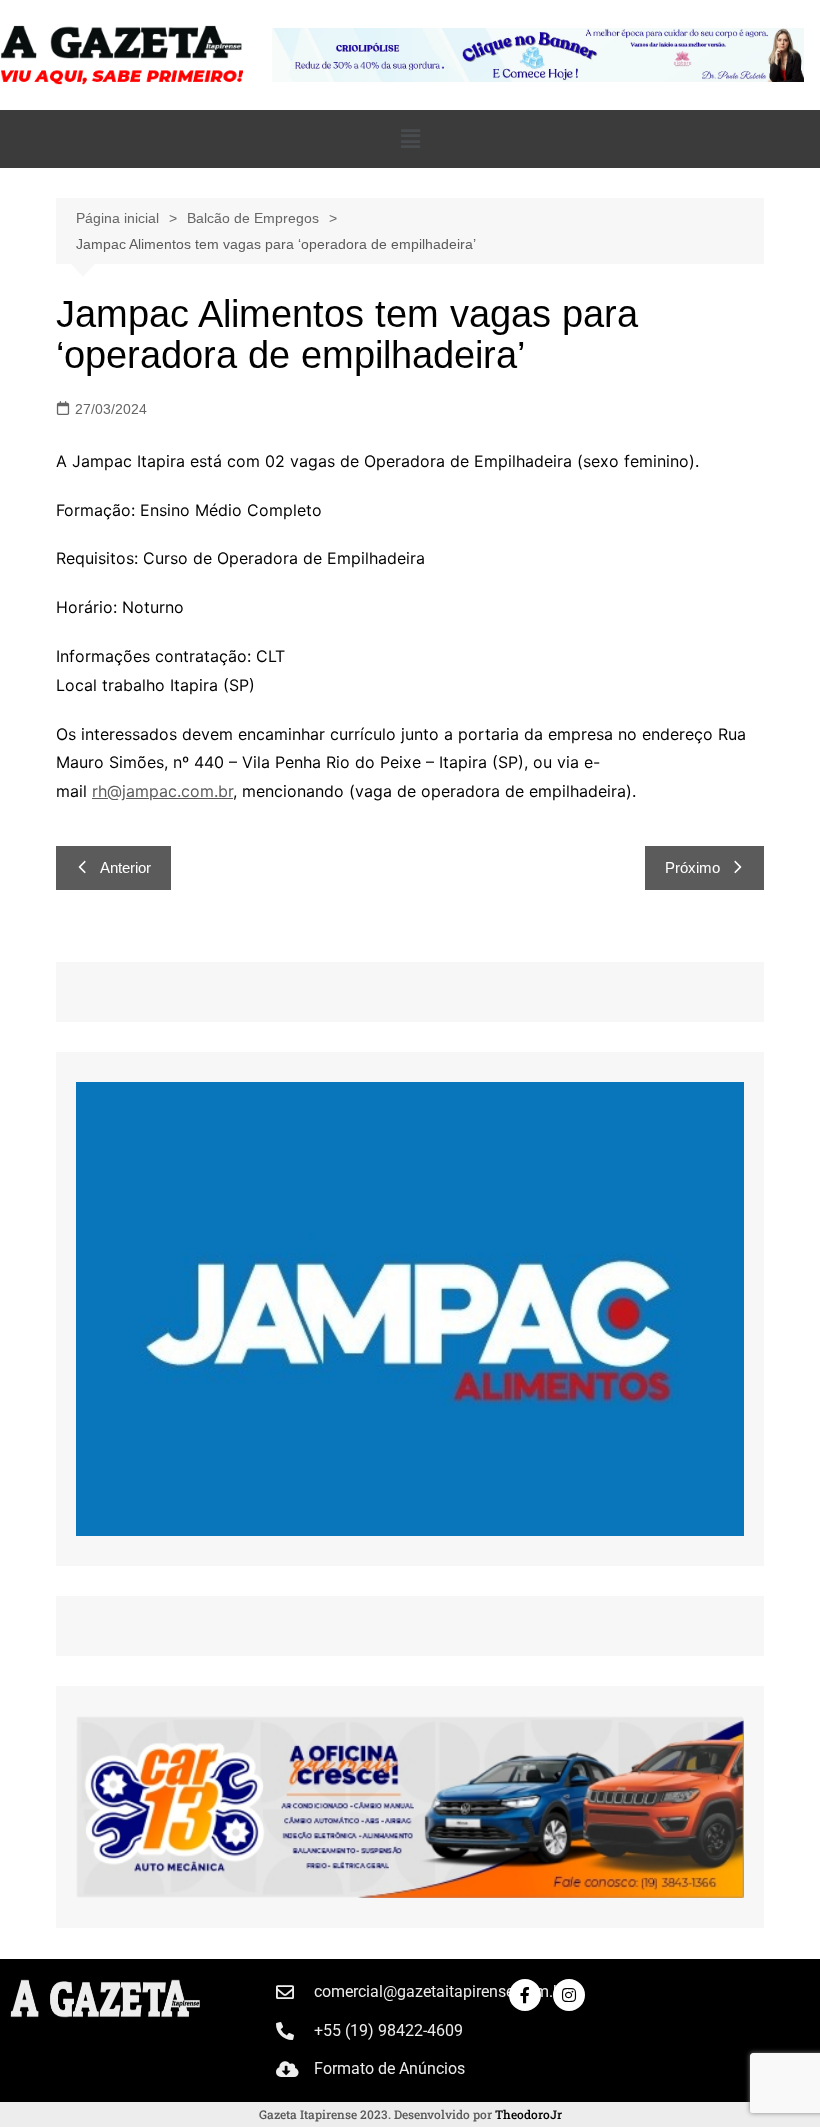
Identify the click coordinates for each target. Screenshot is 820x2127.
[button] (410, 139)
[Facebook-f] (525, 1995)
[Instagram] (569, 1995)
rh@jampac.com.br (162, 791)
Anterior (125, 867)
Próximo (692, 867)
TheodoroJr (528, 2114)
